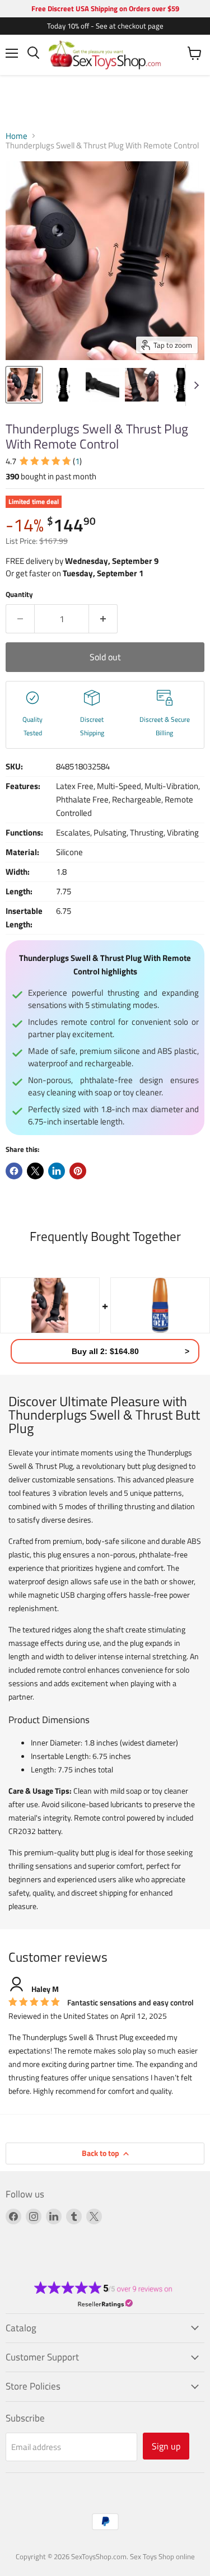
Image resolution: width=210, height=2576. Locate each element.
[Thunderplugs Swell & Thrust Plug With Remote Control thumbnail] (24, 385)
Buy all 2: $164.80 (105, 1351)
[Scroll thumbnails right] (194, 385)
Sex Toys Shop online (162, 2556)
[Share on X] (35, 1171)
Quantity (19, 594)
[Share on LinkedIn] (57, 1171)
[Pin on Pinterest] (78, 1171)
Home (17, 136)
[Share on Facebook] (14, 1171)
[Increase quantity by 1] (103, 619)
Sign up (166, 2446)
